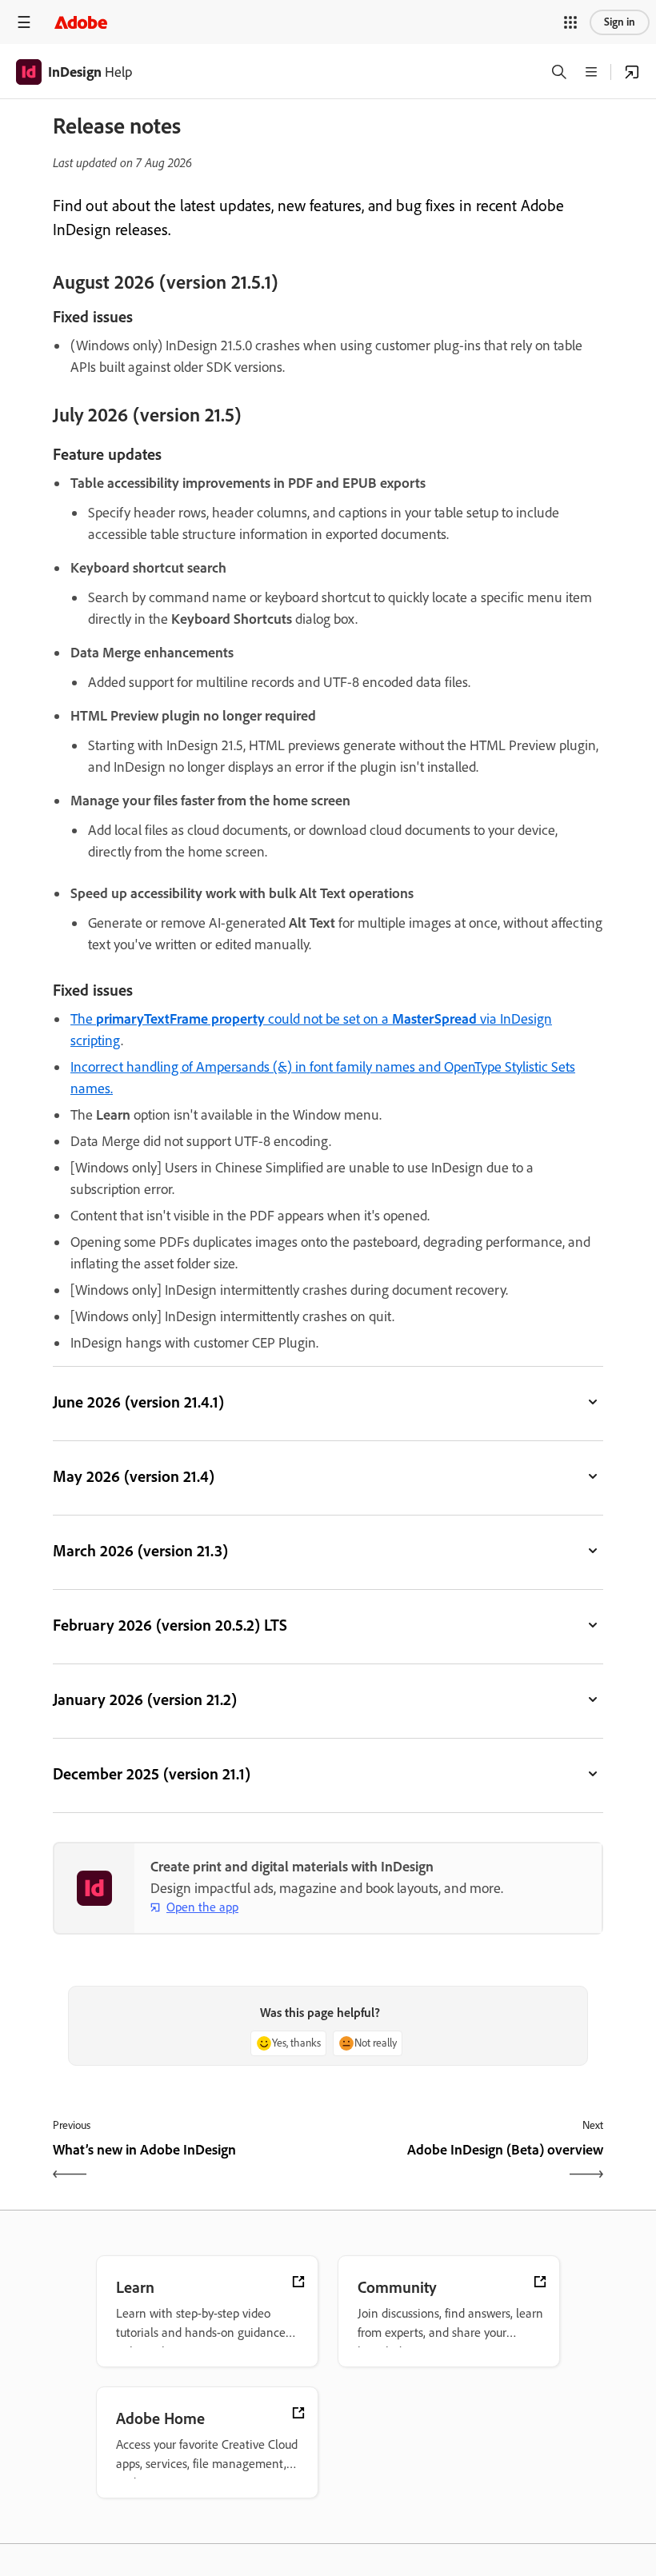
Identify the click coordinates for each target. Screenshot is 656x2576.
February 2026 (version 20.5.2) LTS (170, 1625)
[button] (570, 22)
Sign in (620, 22)
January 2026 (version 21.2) (145, 1699)
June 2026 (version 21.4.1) (138, 1402)
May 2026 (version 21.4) (134, 1476)
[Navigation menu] (24, 22)
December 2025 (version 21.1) (152, 1774)
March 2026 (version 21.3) (140, 1551)
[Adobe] (81, 22)
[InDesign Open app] (632, 72)
